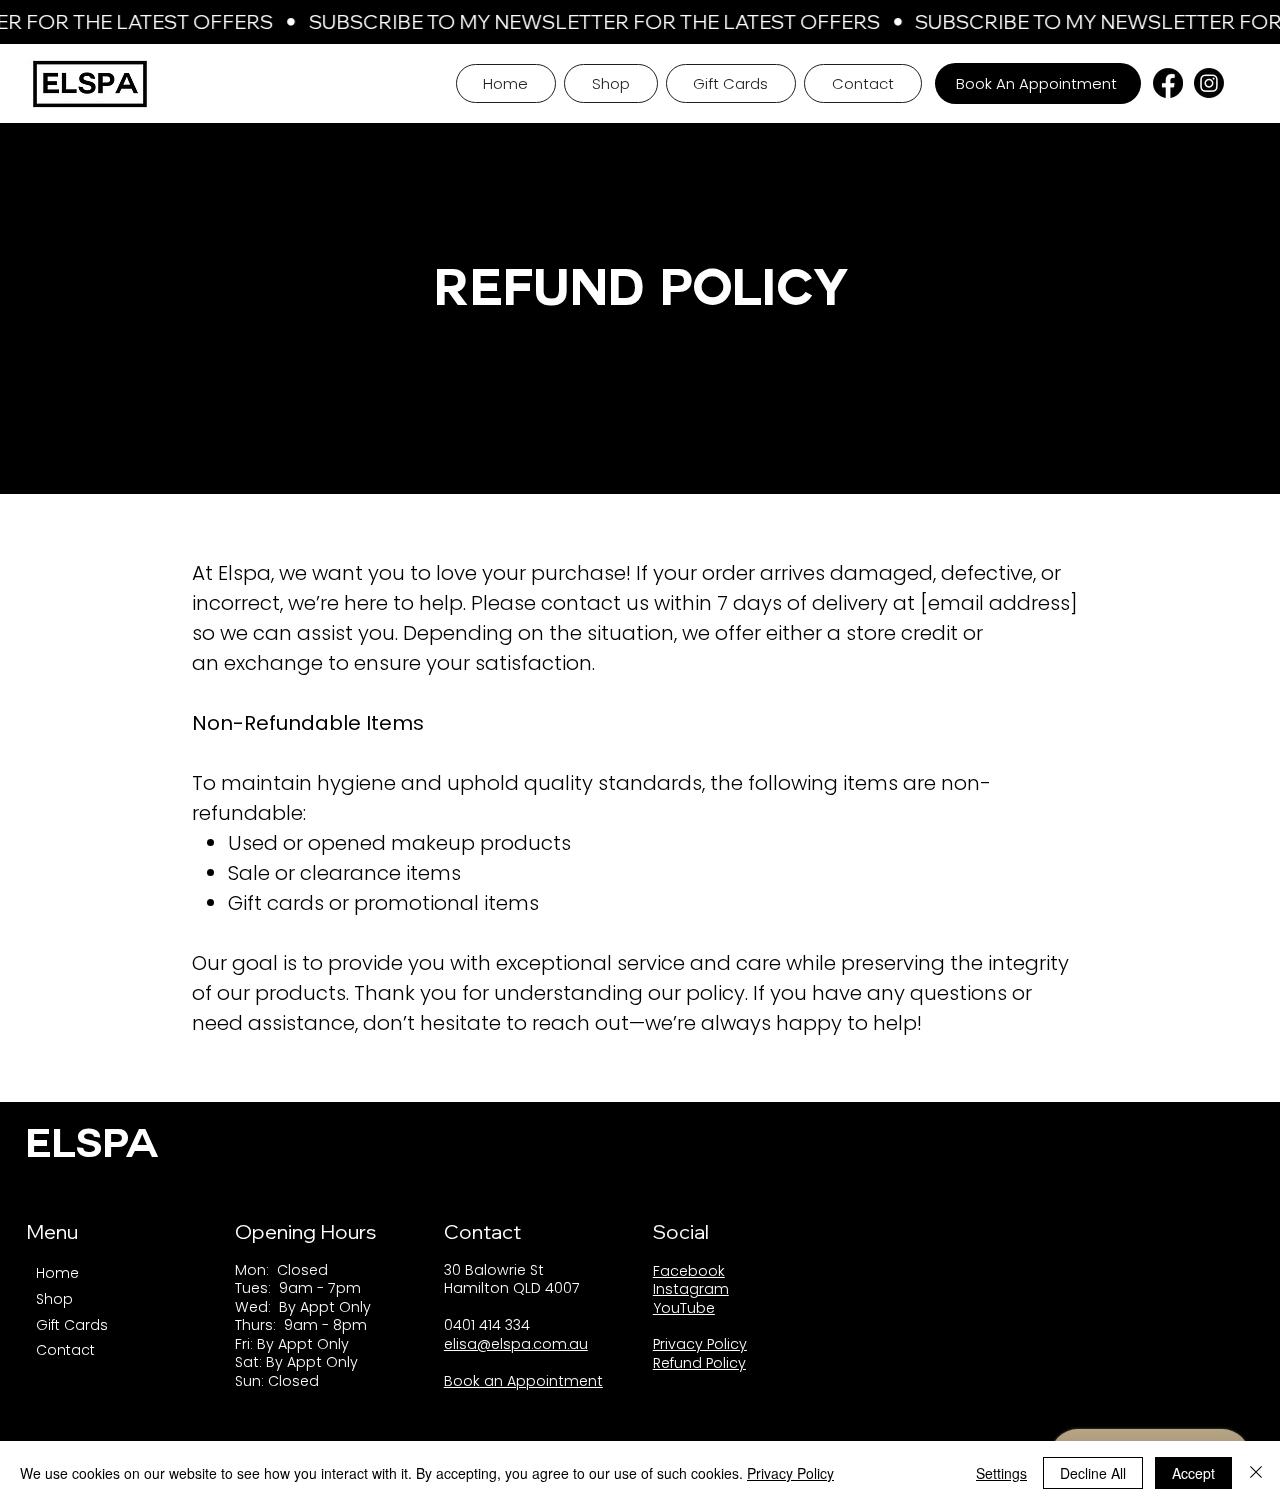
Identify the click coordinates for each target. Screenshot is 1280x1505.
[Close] (1256, 1473)
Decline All (1093, 1473)
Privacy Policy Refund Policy (700, 1353)
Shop (54, 1299)
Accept (1193, 1473)
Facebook (689, 1271)
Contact (65, 1350)
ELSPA (92, 1148)
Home (57, 1273)
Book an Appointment (523, 1381)
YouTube (684, 1308)
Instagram (691, 1289)
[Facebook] (1168, 83)
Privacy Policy (790, 1473)
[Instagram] (1209, 83)
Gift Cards (72, 1325)
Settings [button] (1001, 1473)
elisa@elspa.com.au (516, 1344)
